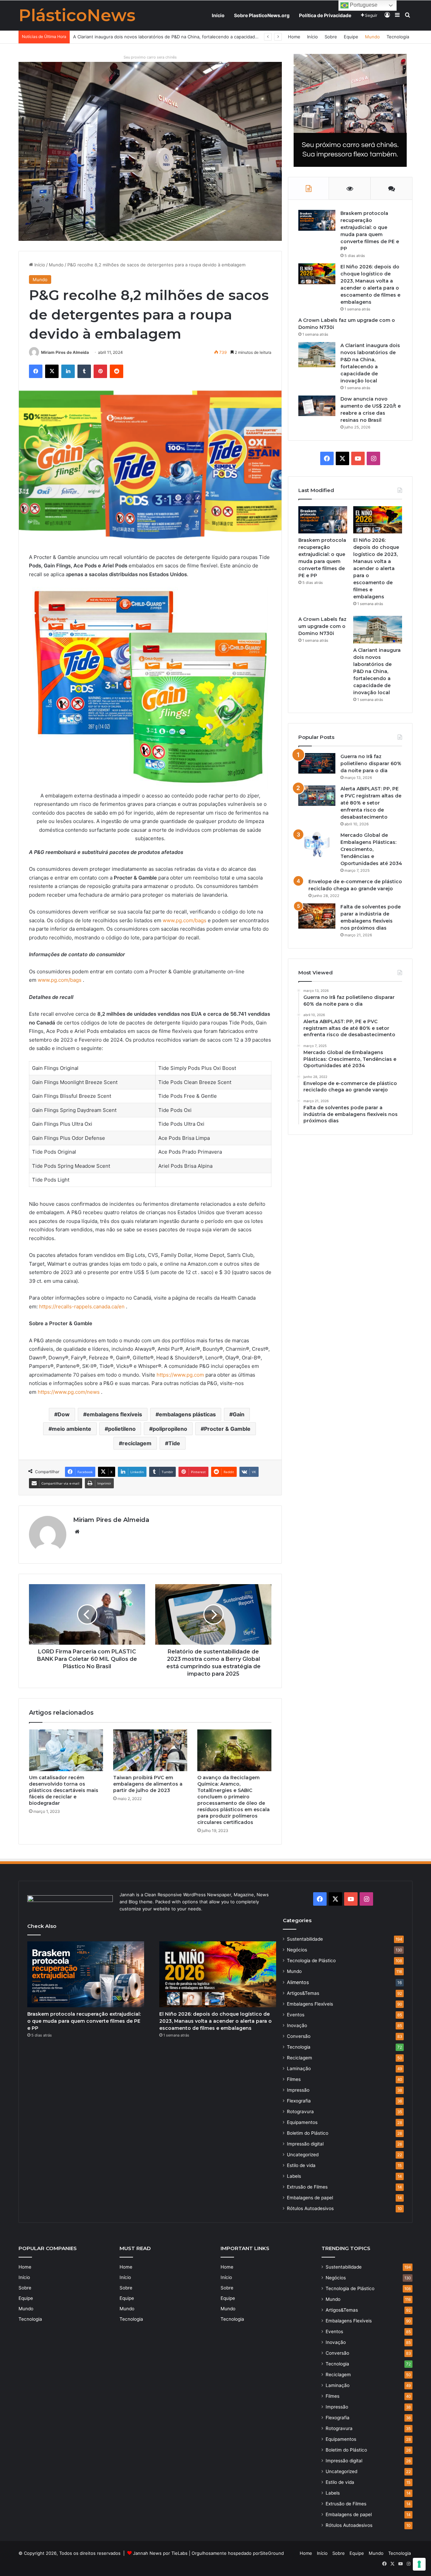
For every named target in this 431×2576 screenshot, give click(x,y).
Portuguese (363, 5)
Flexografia (299, 2101)
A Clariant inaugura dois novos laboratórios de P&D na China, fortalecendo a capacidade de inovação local (377, 671)
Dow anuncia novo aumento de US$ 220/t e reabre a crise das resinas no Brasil (157, 37)
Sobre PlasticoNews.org (262, 15)
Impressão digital (305, 2144)
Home (294, 37)
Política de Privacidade (325, 15)
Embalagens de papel (310, 2198)
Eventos (296, 2015)
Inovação (297, 2025)
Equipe (351, 37)
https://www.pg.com (180, 1375)
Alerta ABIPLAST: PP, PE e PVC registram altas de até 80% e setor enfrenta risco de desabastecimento (371, 803)
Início (218, 15)
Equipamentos (302, 2122)
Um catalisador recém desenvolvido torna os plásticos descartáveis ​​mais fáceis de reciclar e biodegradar (64, 1790)
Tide (174, 1443)
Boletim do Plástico (308, 2133)
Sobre (331, 37)
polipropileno (170, 1429)
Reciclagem (300, 2058)
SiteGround (272, 2553)
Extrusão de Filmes (307, 2187)
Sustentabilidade (305, 1939)
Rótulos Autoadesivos (310, 2208)
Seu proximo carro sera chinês (150, 57)
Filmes (294, 2079)
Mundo (372, 37)
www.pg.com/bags (185, 920)
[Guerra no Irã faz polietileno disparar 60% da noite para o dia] (317, 763)
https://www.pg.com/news (69, 1392)
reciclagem (137, 1443)
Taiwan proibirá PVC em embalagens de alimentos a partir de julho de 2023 (148, 1784)
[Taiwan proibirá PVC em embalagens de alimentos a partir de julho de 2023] (150, 1750)
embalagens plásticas (187, 1414)
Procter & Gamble (227, 1429)
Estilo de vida (301, 2165)
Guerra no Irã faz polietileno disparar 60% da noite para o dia (371, 763)
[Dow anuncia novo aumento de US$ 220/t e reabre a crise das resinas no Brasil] (317, 406)
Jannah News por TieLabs (160, 2553)
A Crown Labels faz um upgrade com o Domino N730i (322, 626)
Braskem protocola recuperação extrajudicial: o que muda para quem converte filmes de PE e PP (84, 2021)
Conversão (299, 2036)
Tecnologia (398, 37)
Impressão (298, 2090)
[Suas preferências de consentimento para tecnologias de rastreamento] (419, 2564)
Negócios (297, 1950)
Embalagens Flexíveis (310, 2004)
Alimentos (298, 1982)
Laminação (299, 2068)
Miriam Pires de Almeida (65, 352)
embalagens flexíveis (114, 1414)
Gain (239, 1414)
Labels (294, 2176)
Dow (64, 1414)
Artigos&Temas (303, 1993)
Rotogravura (300, 2112)
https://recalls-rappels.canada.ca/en (82, 1306)
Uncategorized (303, 2155)
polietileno (122, 1429)
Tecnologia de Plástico (311, 1961)
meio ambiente (72, 1429)
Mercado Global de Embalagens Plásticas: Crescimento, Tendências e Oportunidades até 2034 (371, 849)
